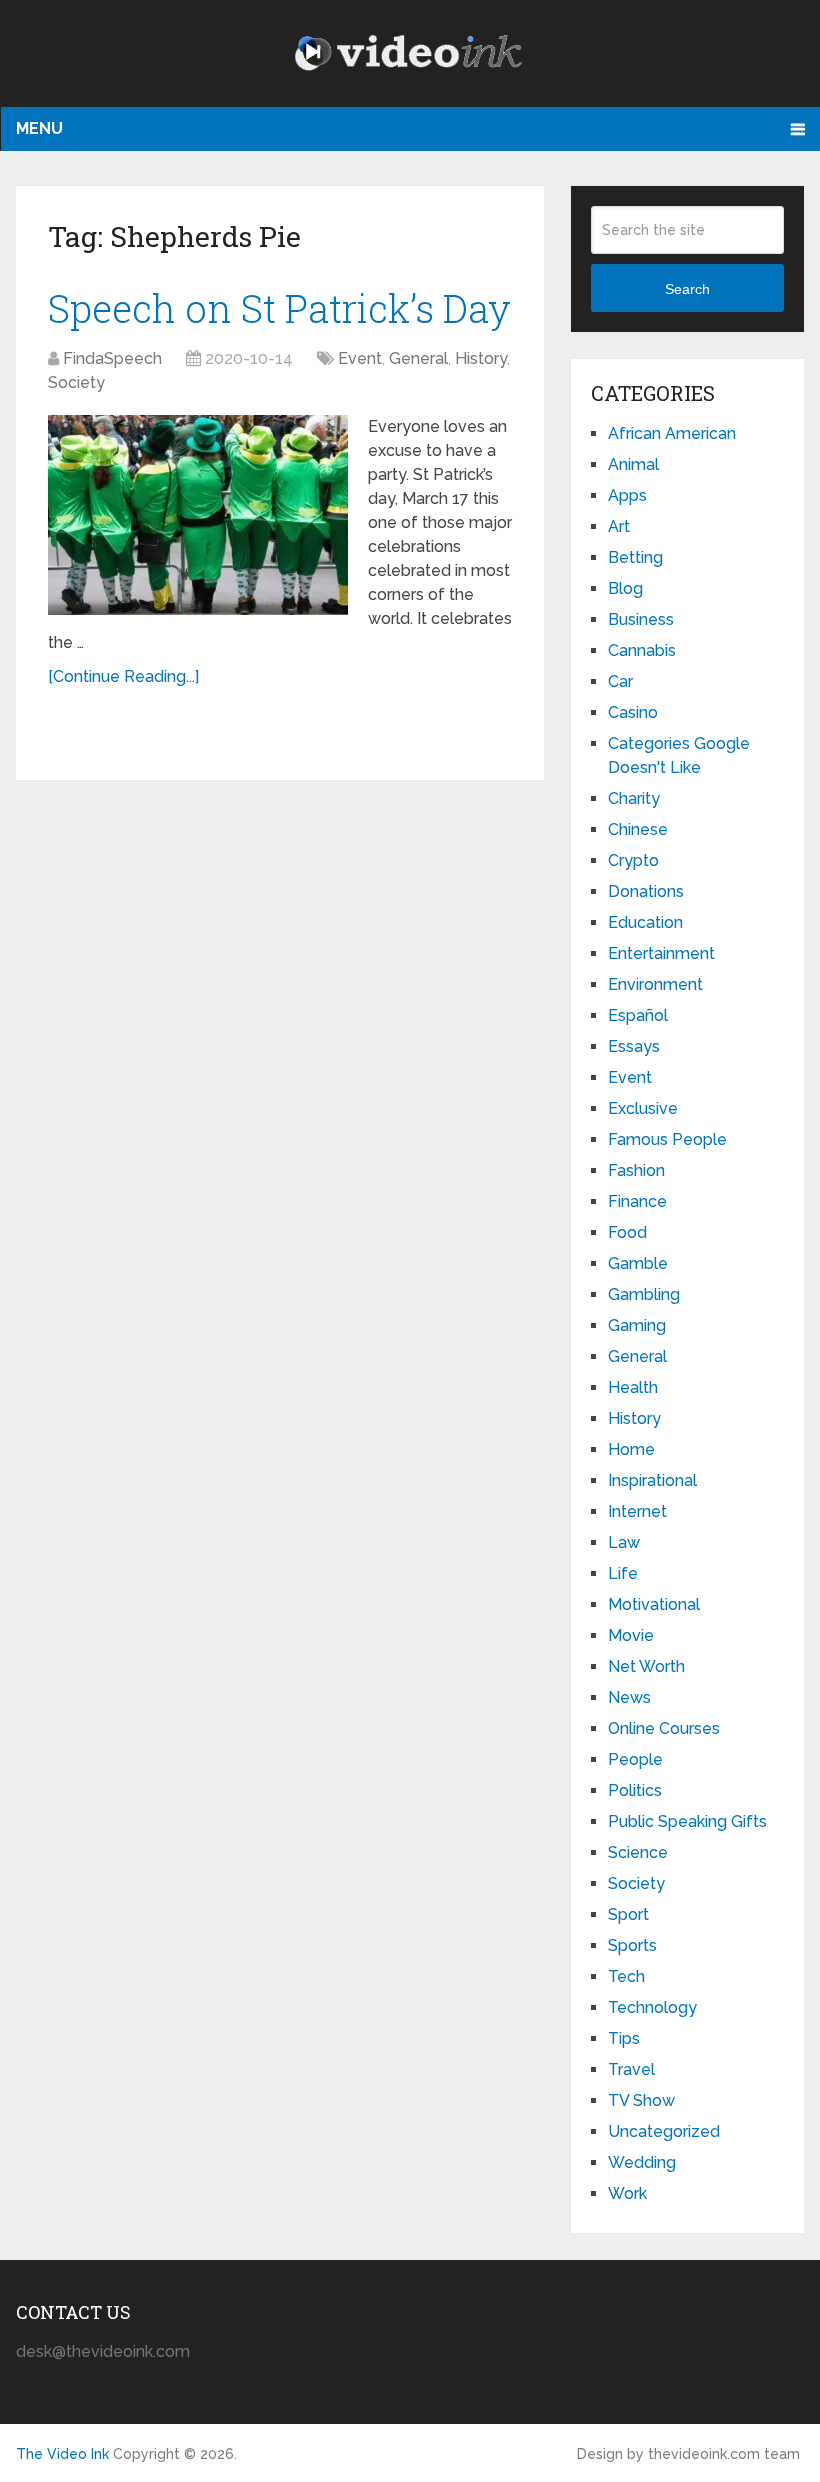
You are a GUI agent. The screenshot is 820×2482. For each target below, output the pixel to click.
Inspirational (652, 1480)
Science (638, 1852)
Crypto (633, 860)
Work (627, 2193)
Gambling (644, 1294)
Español (638, 1015)
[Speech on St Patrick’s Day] (198, 515)
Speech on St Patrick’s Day (279, 308)
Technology (652, 2007)
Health (633, 1387)
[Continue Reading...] (123, 676)
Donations (646, 891)
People (635, 1759)
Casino (633, 712)
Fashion (636, 1170)
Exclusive (643, 1108)
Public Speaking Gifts (687, 1821)
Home (631, 1449)
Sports (632, 1945)
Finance (637, 1201)
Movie (631, 1635)
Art (619, 526)
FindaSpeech (112, 358)
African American (672, 433)
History (481, 358)
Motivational (654, 1604)
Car (620, 681)
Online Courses (664, 1728)
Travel (631, 2069)
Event (360, 358)
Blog (625, 588)
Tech (626, 1976)
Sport (628, 1914)
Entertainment (661, 953)
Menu (39, 128)
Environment (655, 984)
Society (76, 382)
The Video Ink (62, 2454)
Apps (627, 495)
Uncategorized (664, 2131)
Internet (637, 1511)
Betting (635, 557)
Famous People (667, 1139)
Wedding (642, 2162)
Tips (624, 2038)
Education (645, 922)
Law (624, 1542)
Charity (634, 798)
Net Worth (646, 1666)
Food (627, 1232)
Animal (633, 464)
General (418, 358)
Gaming (637, 1325)
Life (623, 1573)
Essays (634, 1046)
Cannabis (642, 650)
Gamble (638, 1263)
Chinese (638, 829)
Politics (635, 1790)
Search (687, 289)
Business (641, 619)
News (629, 1697)
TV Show (641, 2100)
